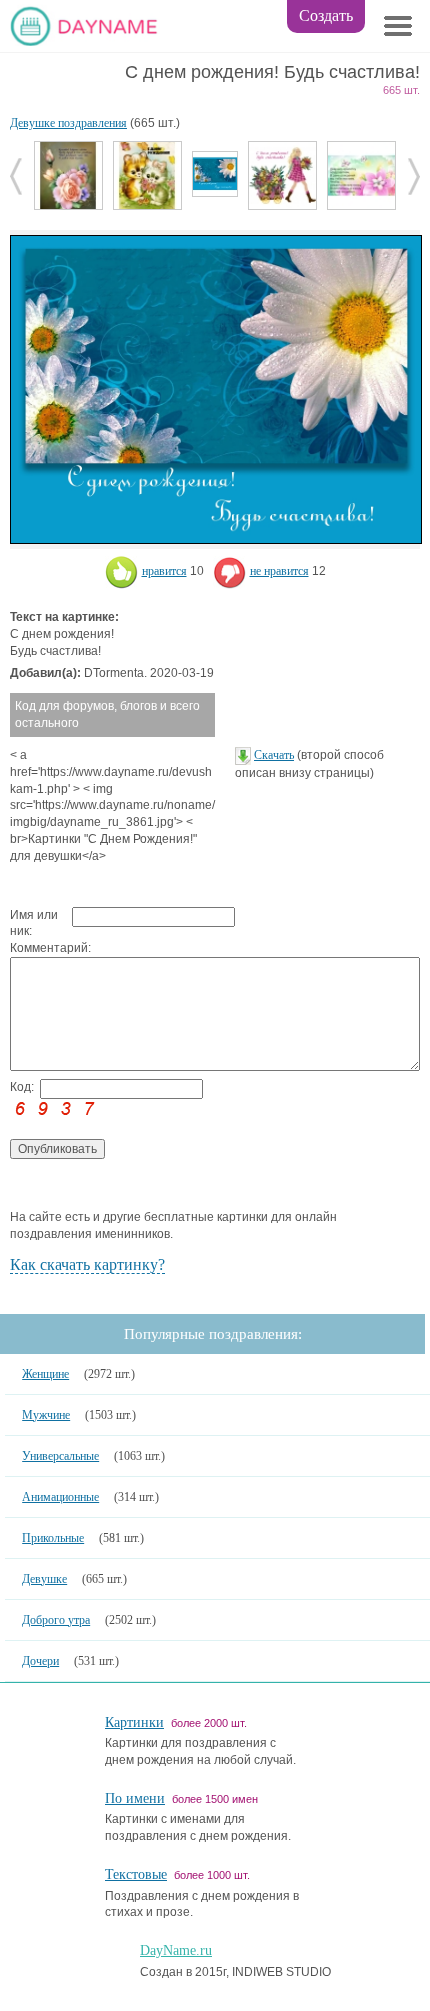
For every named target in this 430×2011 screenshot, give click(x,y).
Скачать (274, 755)
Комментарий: (41, 948)
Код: (22, 1087)
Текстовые (136, 1874)
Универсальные (60, 1456)
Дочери (40, 1661)
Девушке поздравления (68, 123)
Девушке (44, 1579)
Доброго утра (56, 1620)
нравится (164, 571)
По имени (135, 1798)
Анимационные (60, 1497)
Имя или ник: (34, 923)
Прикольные (53, 1538)
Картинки (134, 1722)
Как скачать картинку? (87, 1264)
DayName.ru (176, 1950)
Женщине (45, 1374)
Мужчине (46, 1415)
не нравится (279, 571)
